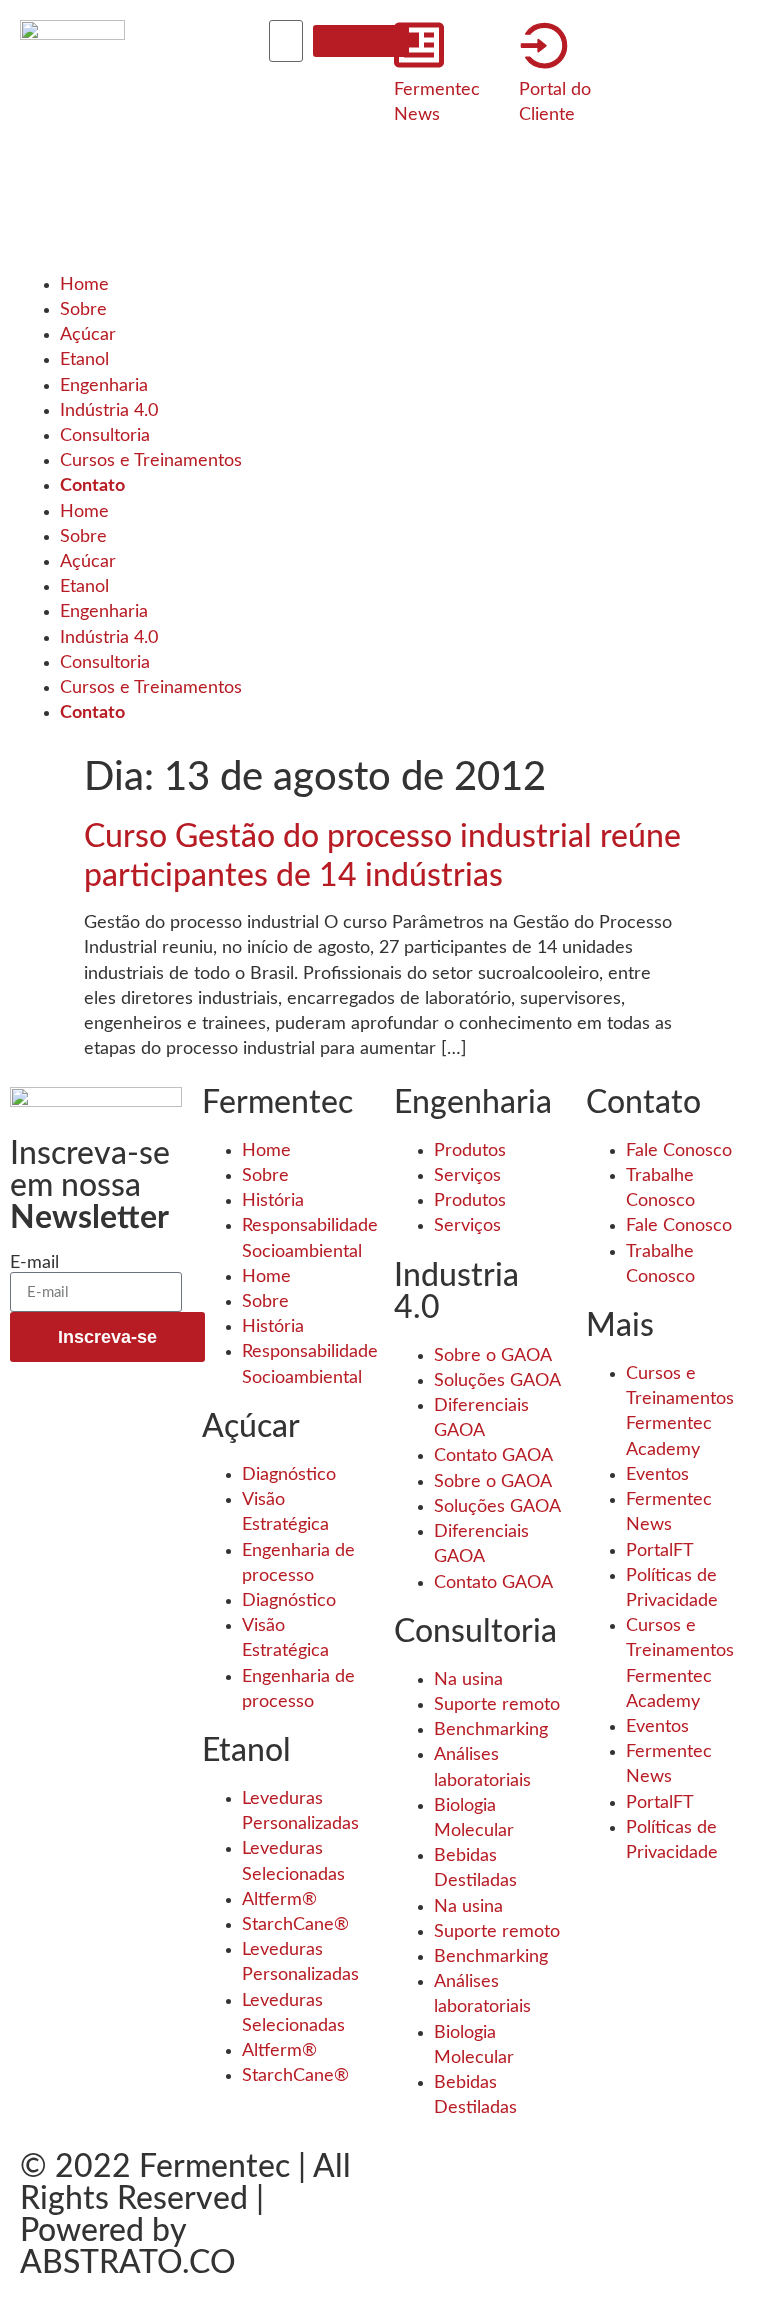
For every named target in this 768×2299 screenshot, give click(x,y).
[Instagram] (170, 103)
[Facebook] (170, 45)
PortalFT (660, 1551)
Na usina (468, 1680)
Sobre (83, 310)
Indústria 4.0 (109, 411)
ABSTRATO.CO (128, 2263)
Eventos (657, 1475)
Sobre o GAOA (493, 1356)
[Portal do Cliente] (544, 45)
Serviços (467, 1176)
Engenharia (104, 386)
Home (84, 285)
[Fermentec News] (419, 45)
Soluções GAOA (497, 1381)
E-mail (34, 1263)
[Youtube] (170, 220)
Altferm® (279, 1900)
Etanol (84, 360)
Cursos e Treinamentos (151, 461)
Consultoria (105, 436)
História (273, 1201)
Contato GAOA (493, 1456)
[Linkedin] (170, 161)
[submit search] (361, 41)
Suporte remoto (497, 1705)
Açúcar (88, 335)
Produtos (470, 1151)
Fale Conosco (679, 1151)
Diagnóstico (289, 1475)
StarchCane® (295, 1925)
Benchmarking (491, 1730)
